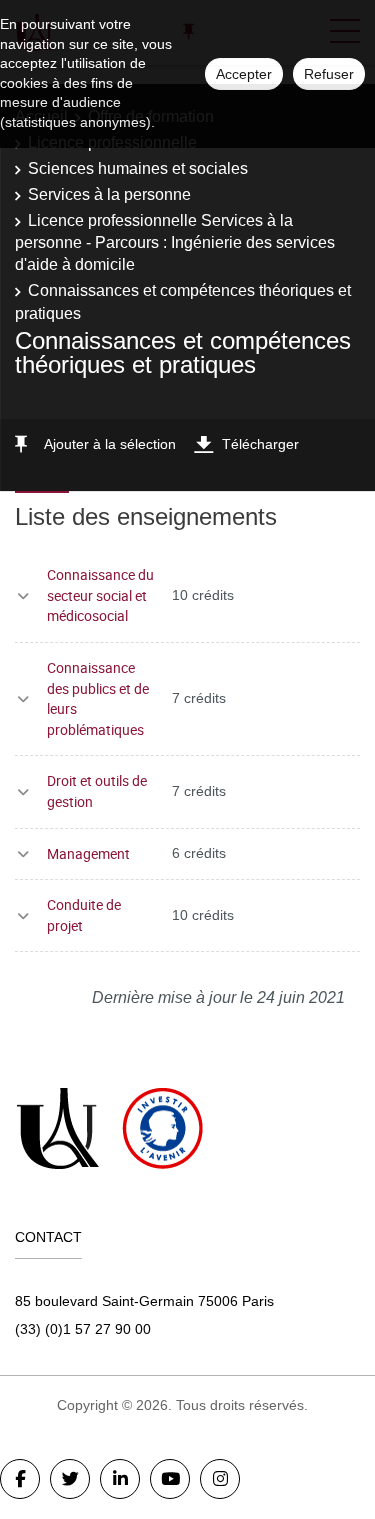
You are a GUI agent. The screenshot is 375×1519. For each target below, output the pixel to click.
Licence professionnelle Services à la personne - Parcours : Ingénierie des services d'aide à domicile (175, 243)
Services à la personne (109, 194)
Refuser (329, 74)
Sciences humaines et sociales (138, 168)
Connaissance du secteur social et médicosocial (100, 595)
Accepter (244, 74)
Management (88, 853)
